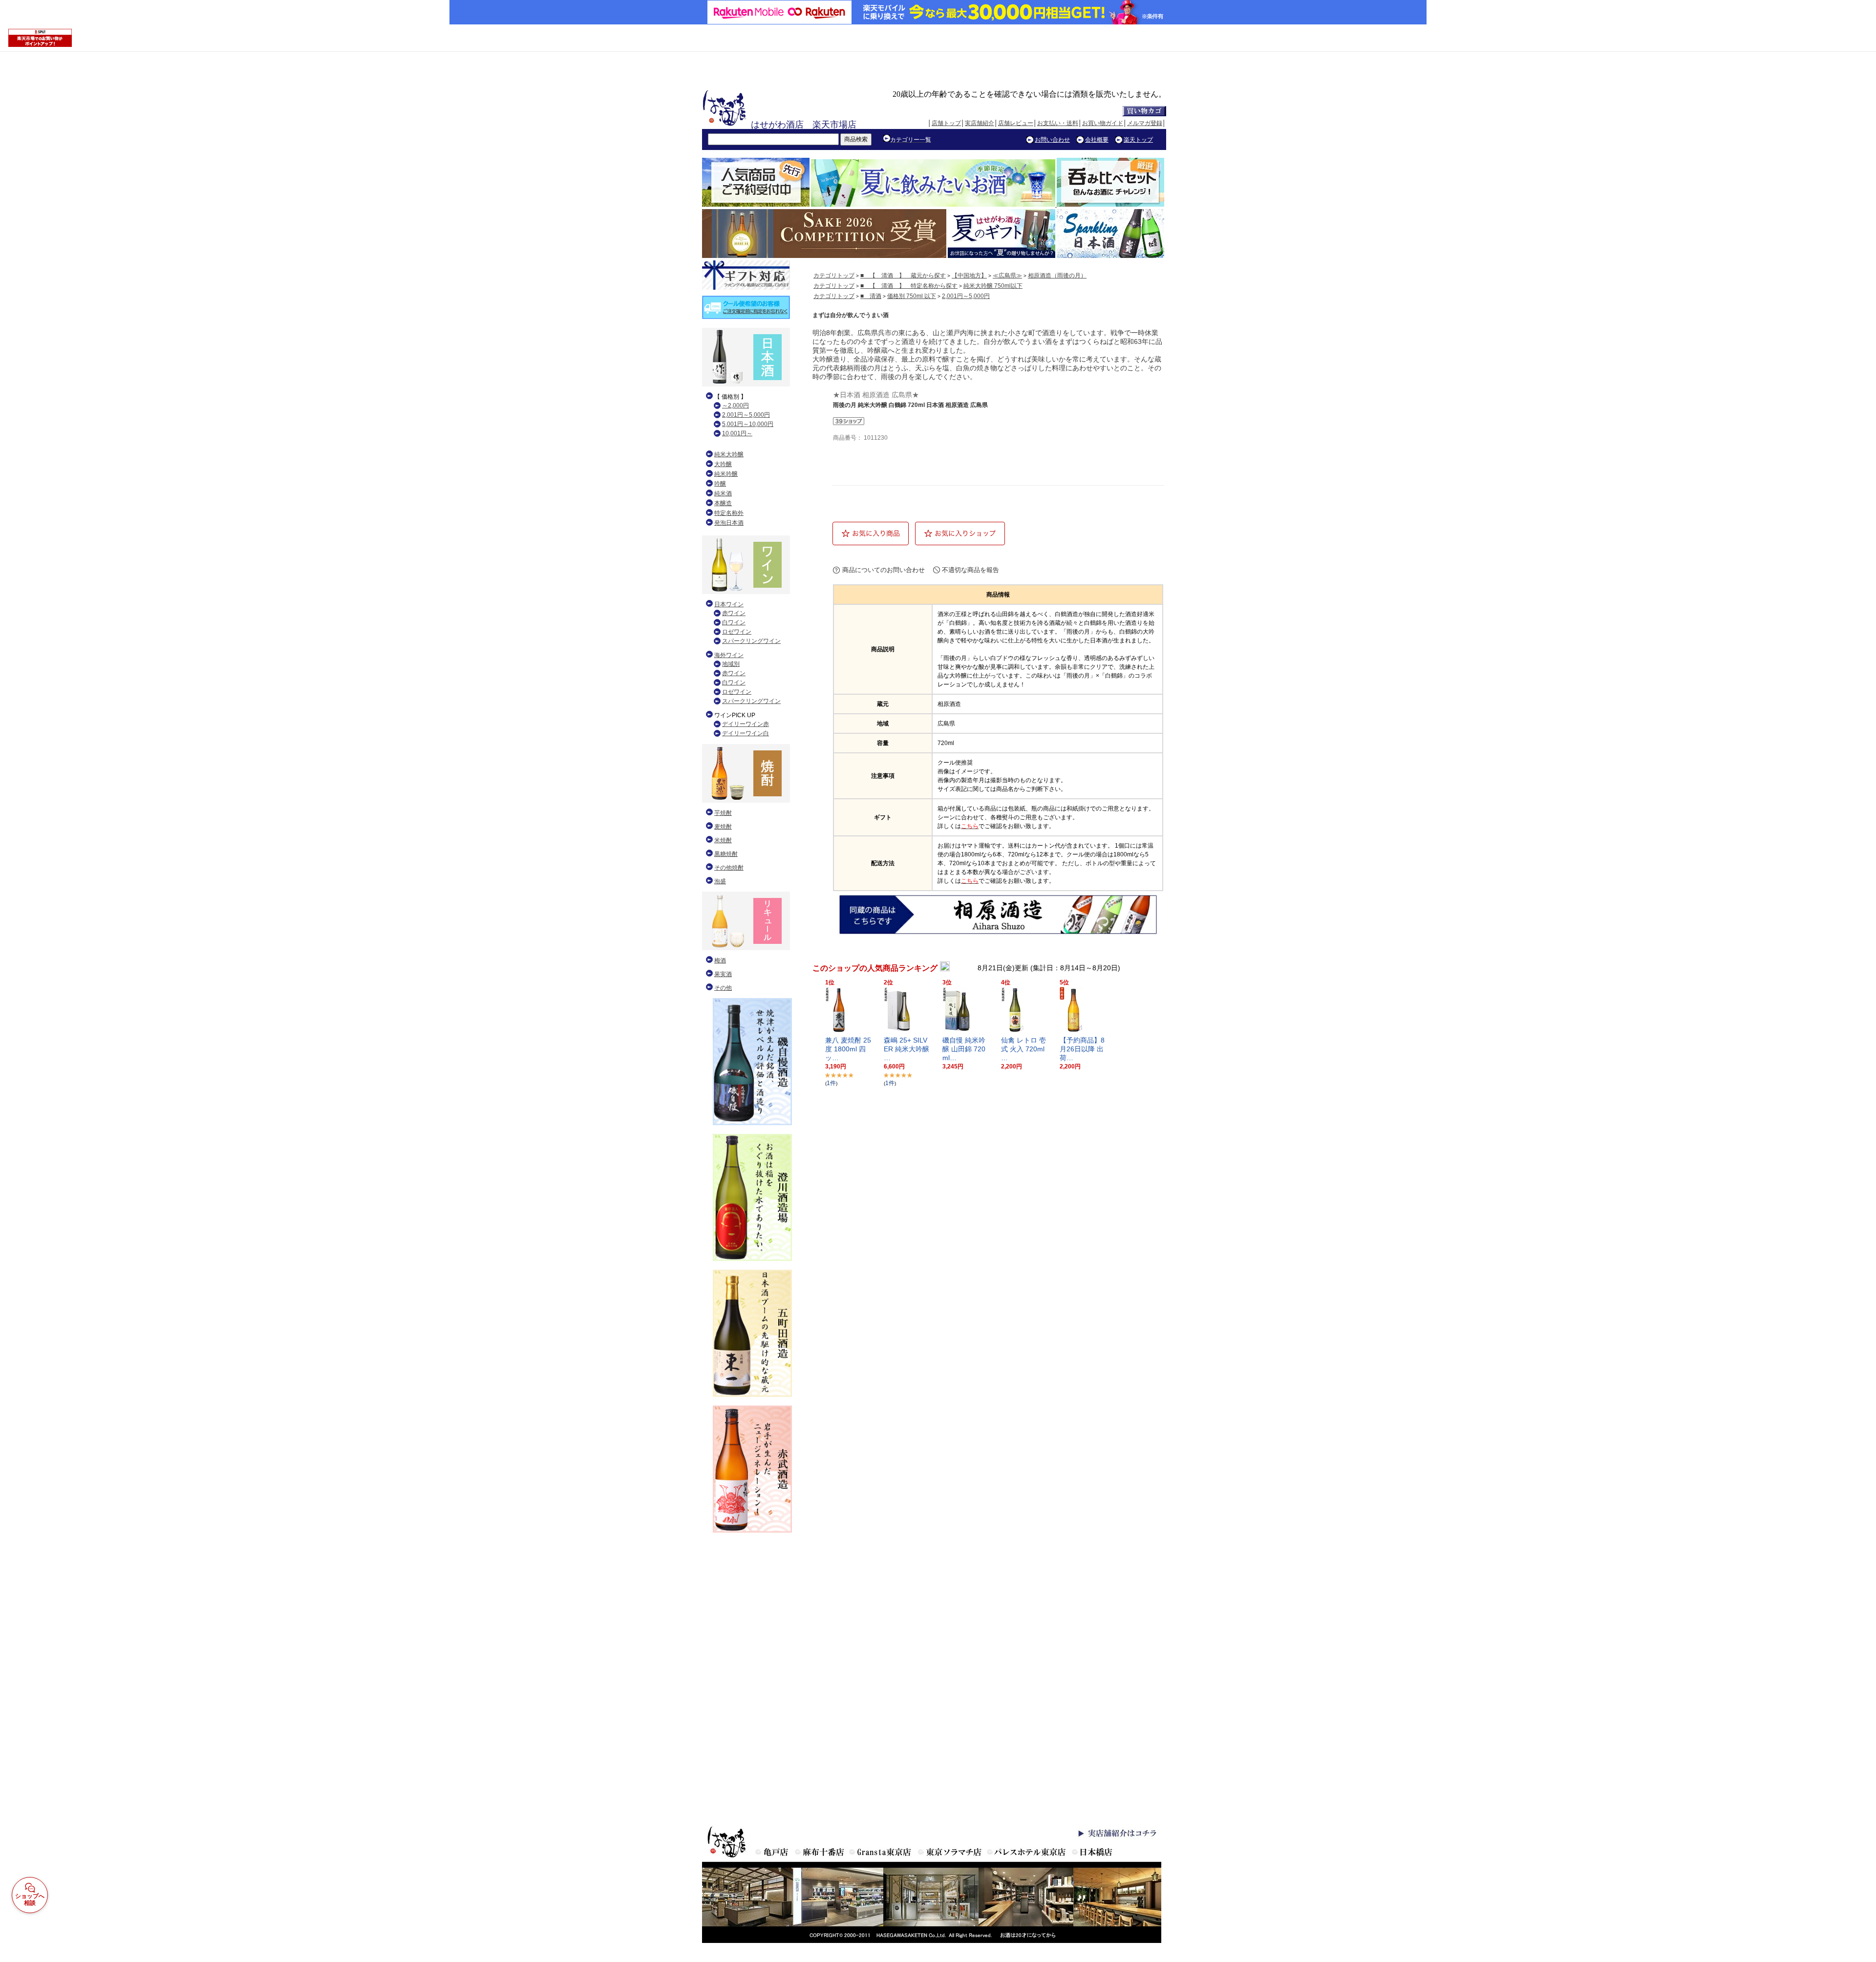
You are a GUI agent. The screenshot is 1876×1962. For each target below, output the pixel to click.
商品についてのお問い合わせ (884, 570)
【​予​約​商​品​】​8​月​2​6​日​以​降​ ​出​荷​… (1082, 1049)
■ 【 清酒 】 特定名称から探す (909, 286)
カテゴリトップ (834, 276)
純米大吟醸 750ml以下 (993, 286)
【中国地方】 (969, 276)
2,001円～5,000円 (966, 296)
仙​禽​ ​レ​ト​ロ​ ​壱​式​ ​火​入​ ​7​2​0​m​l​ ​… (1024, 1049)
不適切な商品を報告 (970, 570)
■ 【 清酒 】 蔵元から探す (903, 276)
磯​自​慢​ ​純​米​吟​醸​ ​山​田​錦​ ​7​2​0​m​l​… (964, 1049)
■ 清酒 (871, 296)
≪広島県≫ (1007, 276)
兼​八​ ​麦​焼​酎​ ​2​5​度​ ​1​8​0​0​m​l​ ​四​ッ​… (848, 1049)
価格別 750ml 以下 (912, 296)
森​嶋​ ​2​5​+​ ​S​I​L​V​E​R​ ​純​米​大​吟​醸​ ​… (906, 1049)
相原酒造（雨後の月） (1057, 276)
